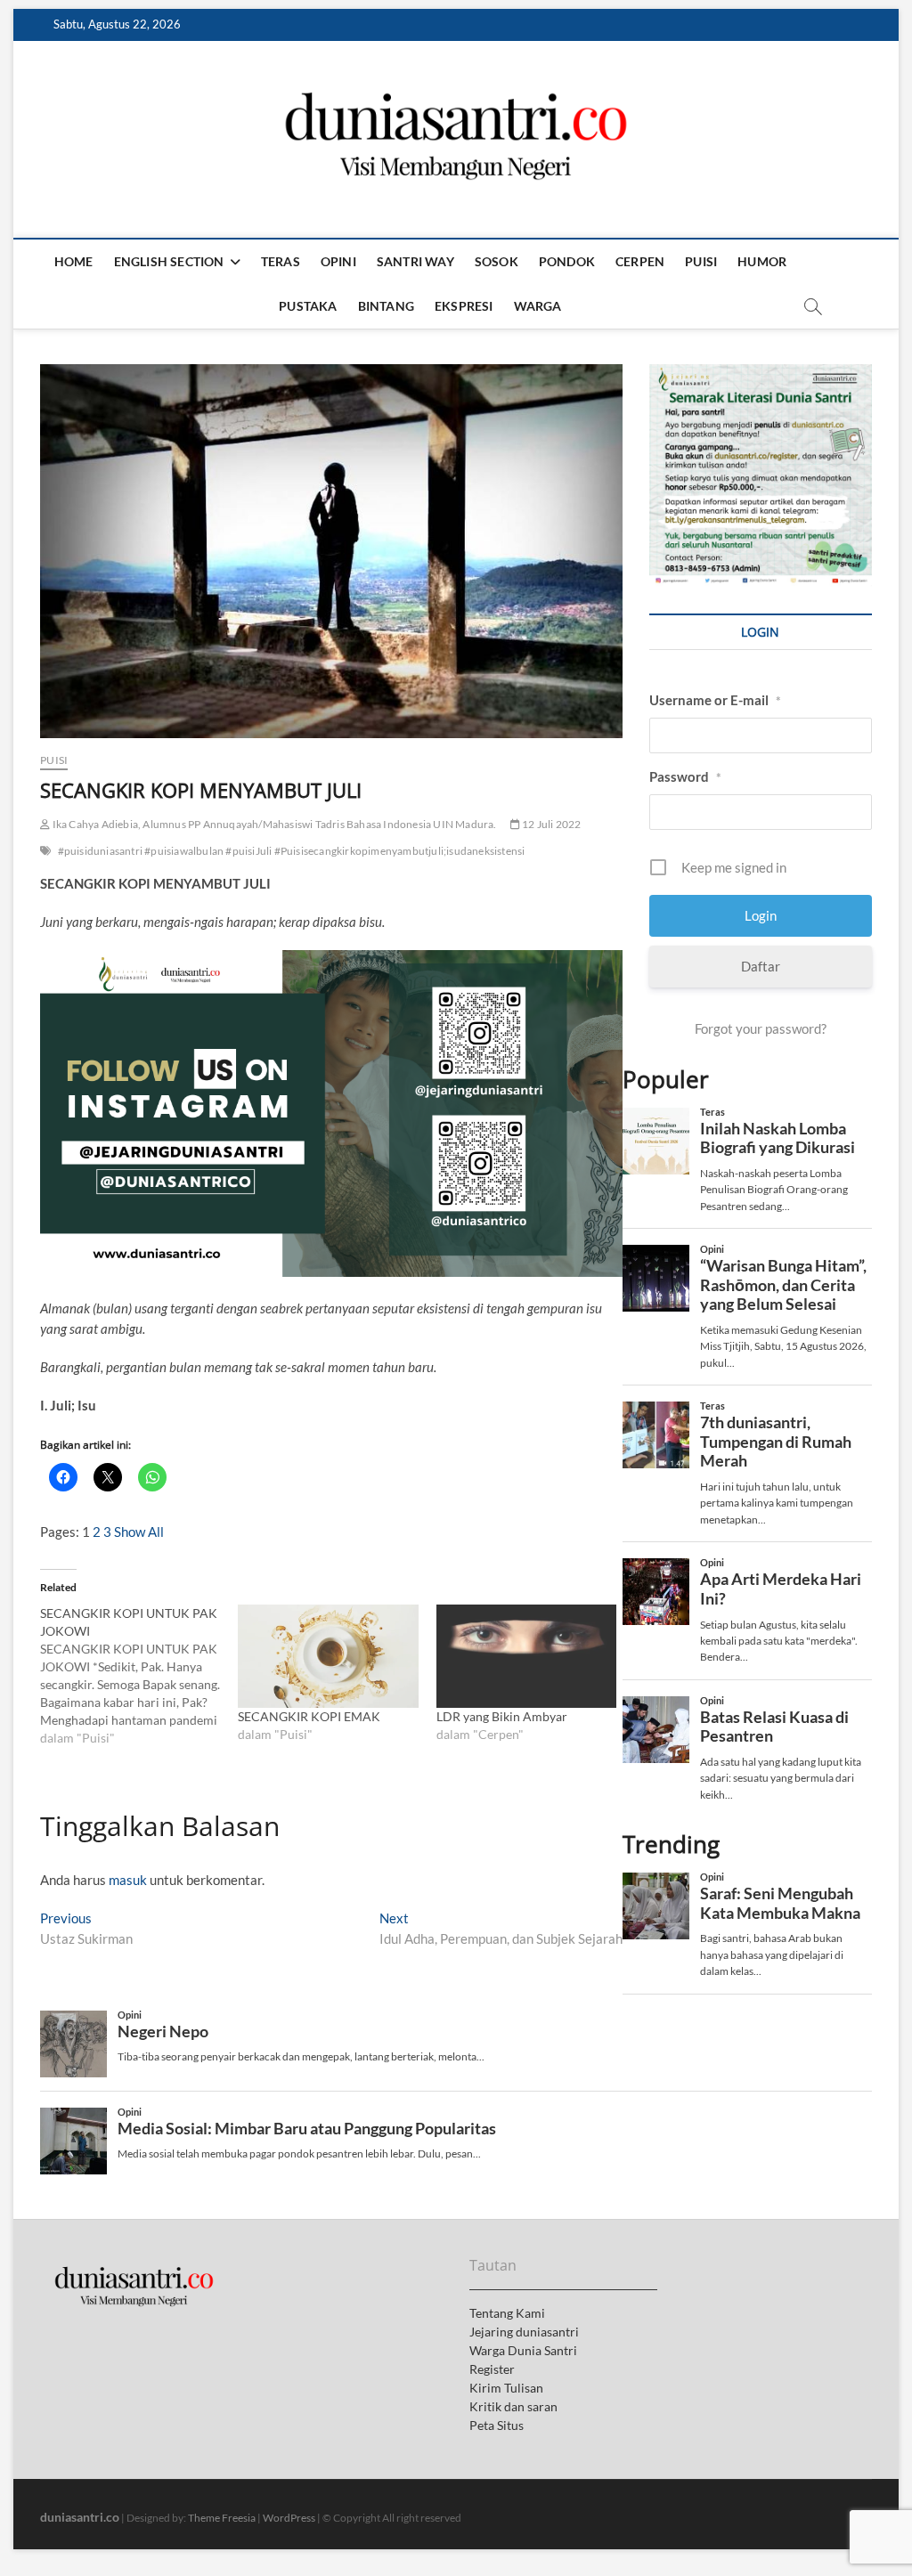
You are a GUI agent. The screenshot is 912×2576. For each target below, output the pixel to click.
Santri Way (415, 261)
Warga (538, 306)
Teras (281, 261)
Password (685, 776)
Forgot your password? (761, 1028)
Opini (338, 261)
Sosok (497, 261)
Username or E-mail (715, 700)
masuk (128, 1880)
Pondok (567, 261)
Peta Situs (497, 2425)
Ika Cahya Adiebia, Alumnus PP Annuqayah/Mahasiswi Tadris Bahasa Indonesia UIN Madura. (273, 824)
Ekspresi (464, 306)
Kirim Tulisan (506, 2388)
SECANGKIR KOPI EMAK (309, 1716)
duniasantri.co (80, 2517)
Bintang (386, 306)
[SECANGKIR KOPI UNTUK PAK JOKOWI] (139, 1676)
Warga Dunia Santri (523, 2350)
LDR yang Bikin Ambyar (502, 1716)
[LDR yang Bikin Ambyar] (526, 1656)
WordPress (289, 2518)
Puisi (701, 261)
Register (492, 2369)
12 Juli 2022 (551, 824)
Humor (762, 261)
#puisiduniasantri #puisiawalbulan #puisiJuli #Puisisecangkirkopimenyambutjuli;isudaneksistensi (292, 851)
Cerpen (640, 261)
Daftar (761, 966)
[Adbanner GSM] (761, 374)
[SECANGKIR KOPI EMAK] (328, 1656)
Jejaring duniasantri (524, 2332)
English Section (169, 261)
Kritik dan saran (513, 2406)
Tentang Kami (507, 2313)
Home (74, 261)
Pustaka (308, 306)
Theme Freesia (222, 2518)
